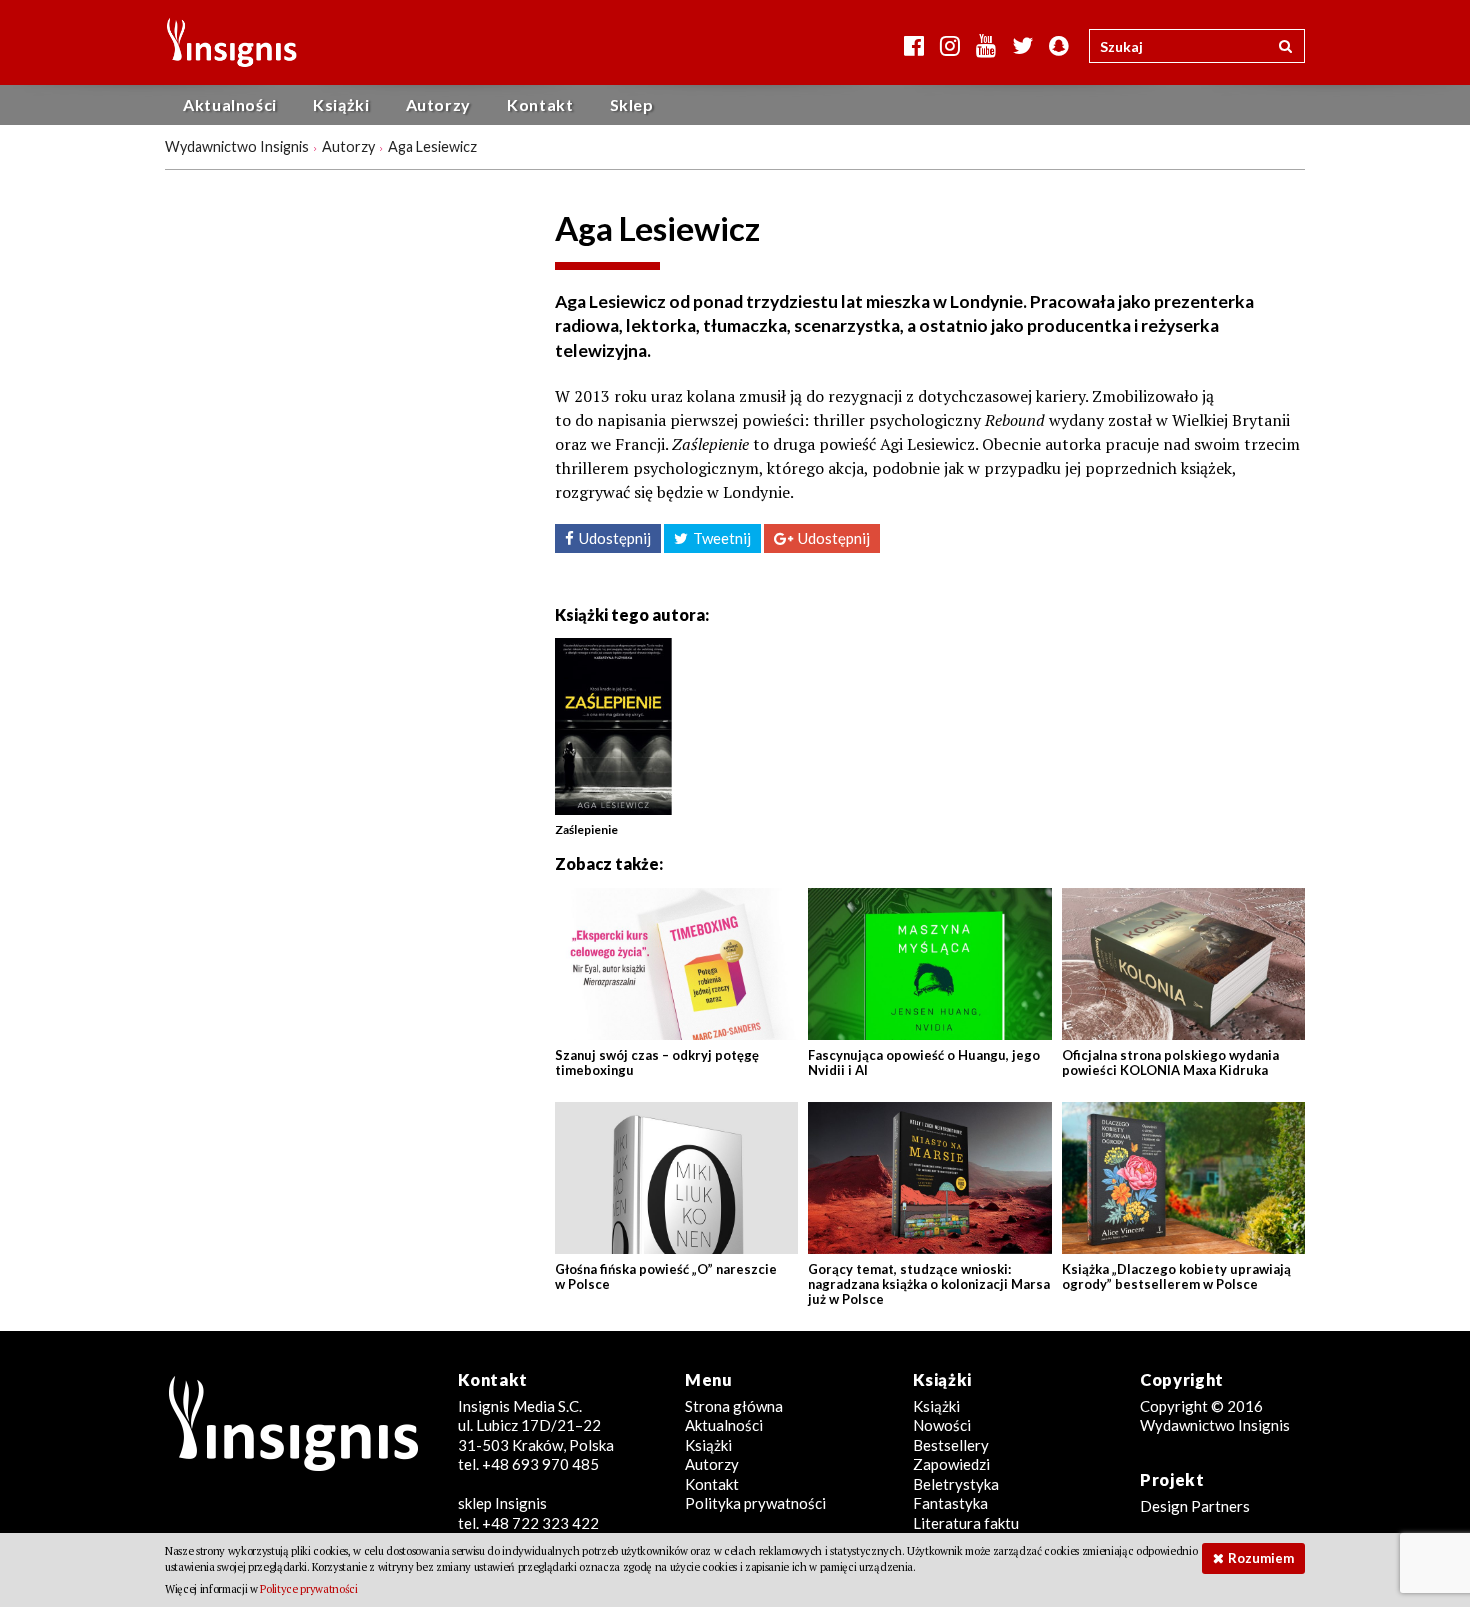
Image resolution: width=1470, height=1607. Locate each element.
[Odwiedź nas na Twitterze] (1022, 45)
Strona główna (734, 1406)
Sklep (632, 104)
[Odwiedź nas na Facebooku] (914, 45)
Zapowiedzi (951, 1464)
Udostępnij (615, 538)
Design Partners (1195, 1506)
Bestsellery (951, 1445)
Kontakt (540, 104)
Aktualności (230, 104)
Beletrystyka (956, 1484)
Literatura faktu (966, 1523)
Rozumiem (1261, 1558)
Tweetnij (722, 538)
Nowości (942, 1425)
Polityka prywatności (755, 1503)
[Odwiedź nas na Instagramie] (950, 45)
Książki (341, 104)
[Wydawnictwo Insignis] (224, 42)
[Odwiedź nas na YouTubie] (986, 45)
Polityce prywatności (308, 1589)
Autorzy (438, 104)
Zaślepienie (586, 829)
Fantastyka (950, 1503)
